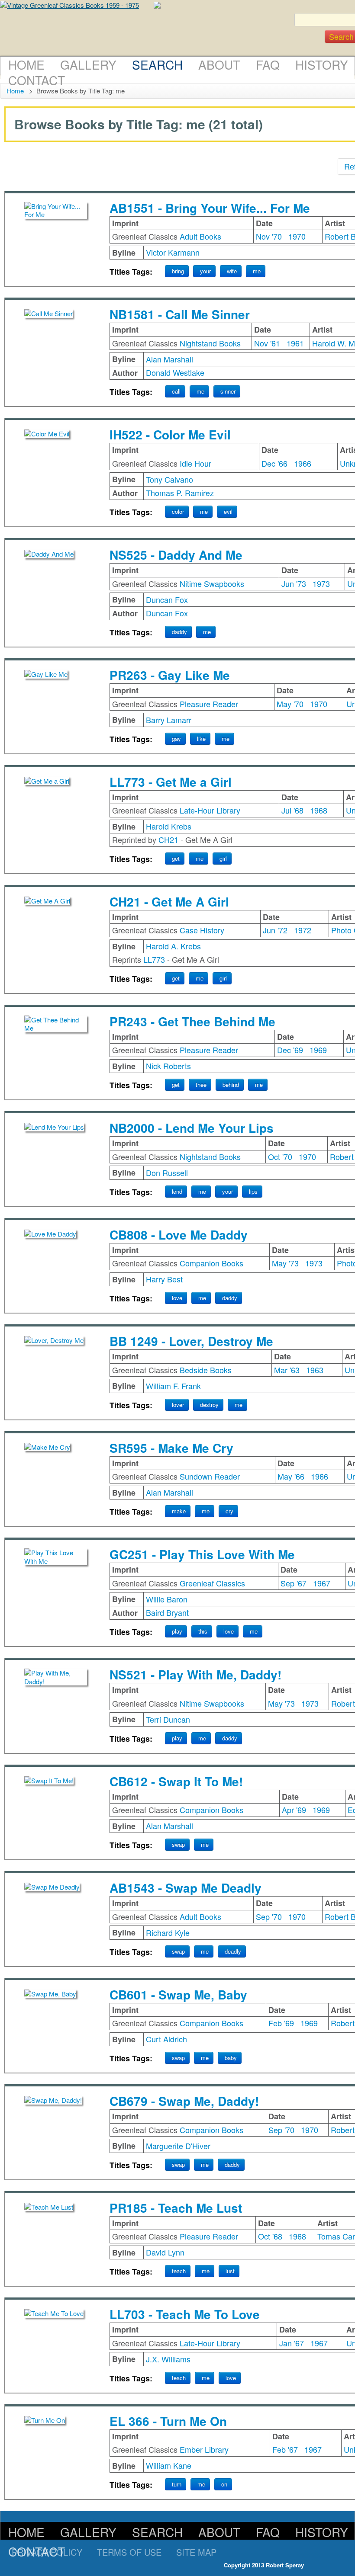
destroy (209, 1405)
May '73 (285, 1263)
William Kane (169, 2465)
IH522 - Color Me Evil (170, 434)
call (176, 391)
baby (231, 2058)
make (179, 1511)
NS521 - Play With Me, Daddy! (195, 1674)
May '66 (291, 1476)
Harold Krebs (169, 826)
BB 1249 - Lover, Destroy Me (191, 1341)
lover (178, 1405)
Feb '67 (285, 2449)
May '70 (290, 704)
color (178, 511)
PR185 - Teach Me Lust (176, 2208)
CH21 (168, 839)
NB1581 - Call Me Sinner (180, 314)
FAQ (268, 64)
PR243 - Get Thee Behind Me (192, 1021)
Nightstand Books (210, 343)
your (205, 271)
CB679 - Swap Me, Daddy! (184, 2101)
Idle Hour (195, 463)
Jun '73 (294, 583)
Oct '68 (270, 2236)
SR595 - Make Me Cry (171, 1448)
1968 (319, 810)
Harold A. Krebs (173, 946)
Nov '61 (267, 343)
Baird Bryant (167, 1612)
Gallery (88, 64)
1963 (315, 1370)
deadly (233, 1951)
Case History (202, 930)
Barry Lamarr (169, 720)
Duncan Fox (167, 599)
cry (229, 1511)
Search (157, 64)
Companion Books (211, 1263)
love (177, 1298)
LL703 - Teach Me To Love (185, 2314)
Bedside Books (206, 1370)
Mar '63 (287, 1370)
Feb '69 (281, 2023)
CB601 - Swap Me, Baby (178, 1994)
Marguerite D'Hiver (178, 2146)
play (177, 1631)
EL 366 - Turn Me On (168, 2421)
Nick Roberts (168, 1066)
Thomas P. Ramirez (180, 493)
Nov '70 (269, 236)
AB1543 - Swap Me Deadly (186, 1888)
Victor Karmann (173, 252)
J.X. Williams (168, 2359)
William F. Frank (173, 1386)
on (224, 2484)
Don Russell (167, 1173)
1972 (303, 930)
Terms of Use (129, 2552)
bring (178, 271)
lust (230, 2271)
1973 (321, 583)
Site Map (196, 2552)
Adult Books (200, 236)
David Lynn (165, 2252)
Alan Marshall (169, 359)
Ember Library (204, 2449)
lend (177, 1191)
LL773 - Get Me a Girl (171, 782)
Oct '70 (280, 1157)
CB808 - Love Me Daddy (179, 1235)
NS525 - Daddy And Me (176, 555)
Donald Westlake (175, 372)
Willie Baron (167, 1599)
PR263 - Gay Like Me (170, 675)
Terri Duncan (168, 1719)
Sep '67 (294, 1583)
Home (26, 64)
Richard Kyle (168, 1932)
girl (223, 858)
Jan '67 (292, 2343)
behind (231, 1085)
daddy (179, 632)
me (257, 271)
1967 (322, 1583)
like (201, 739)
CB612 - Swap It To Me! (176, 1781)
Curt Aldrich (166, 2039)
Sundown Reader (210, 1476)
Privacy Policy (47, 2552)
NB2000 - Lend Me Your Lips (192, 1128)
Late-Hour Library (210, 810)
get (176, 858)
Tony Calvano (169, 479)
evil (228, 511)
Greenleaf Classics (212, 1583)
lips (253, 1191)
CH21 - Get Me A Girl (169, 902)
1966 (303, 463)
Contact (37, 80)
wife (232, 271)
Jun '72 (275, 930)
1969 (318, 1050)
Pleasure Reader (209, 704)
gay (176, 739)
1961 (295, 343)
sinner (228, 391)
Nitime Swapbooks (212, 583)
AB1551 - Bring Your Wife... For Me (210, 208)
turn (177, 2484)
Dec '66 (274, 463)
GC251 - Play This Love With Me (202, 1554)
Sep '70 (269, 1916)
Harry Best (164, 1279)
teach (179, 2271)
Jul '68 (292, 810)
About (219, 64)
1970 (297, 236)
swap (178, 1844)
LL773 (154, 959)
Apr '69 (294, 1810)
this (203, 1631)
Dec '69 (290, 1050)
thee (201, 1085)
